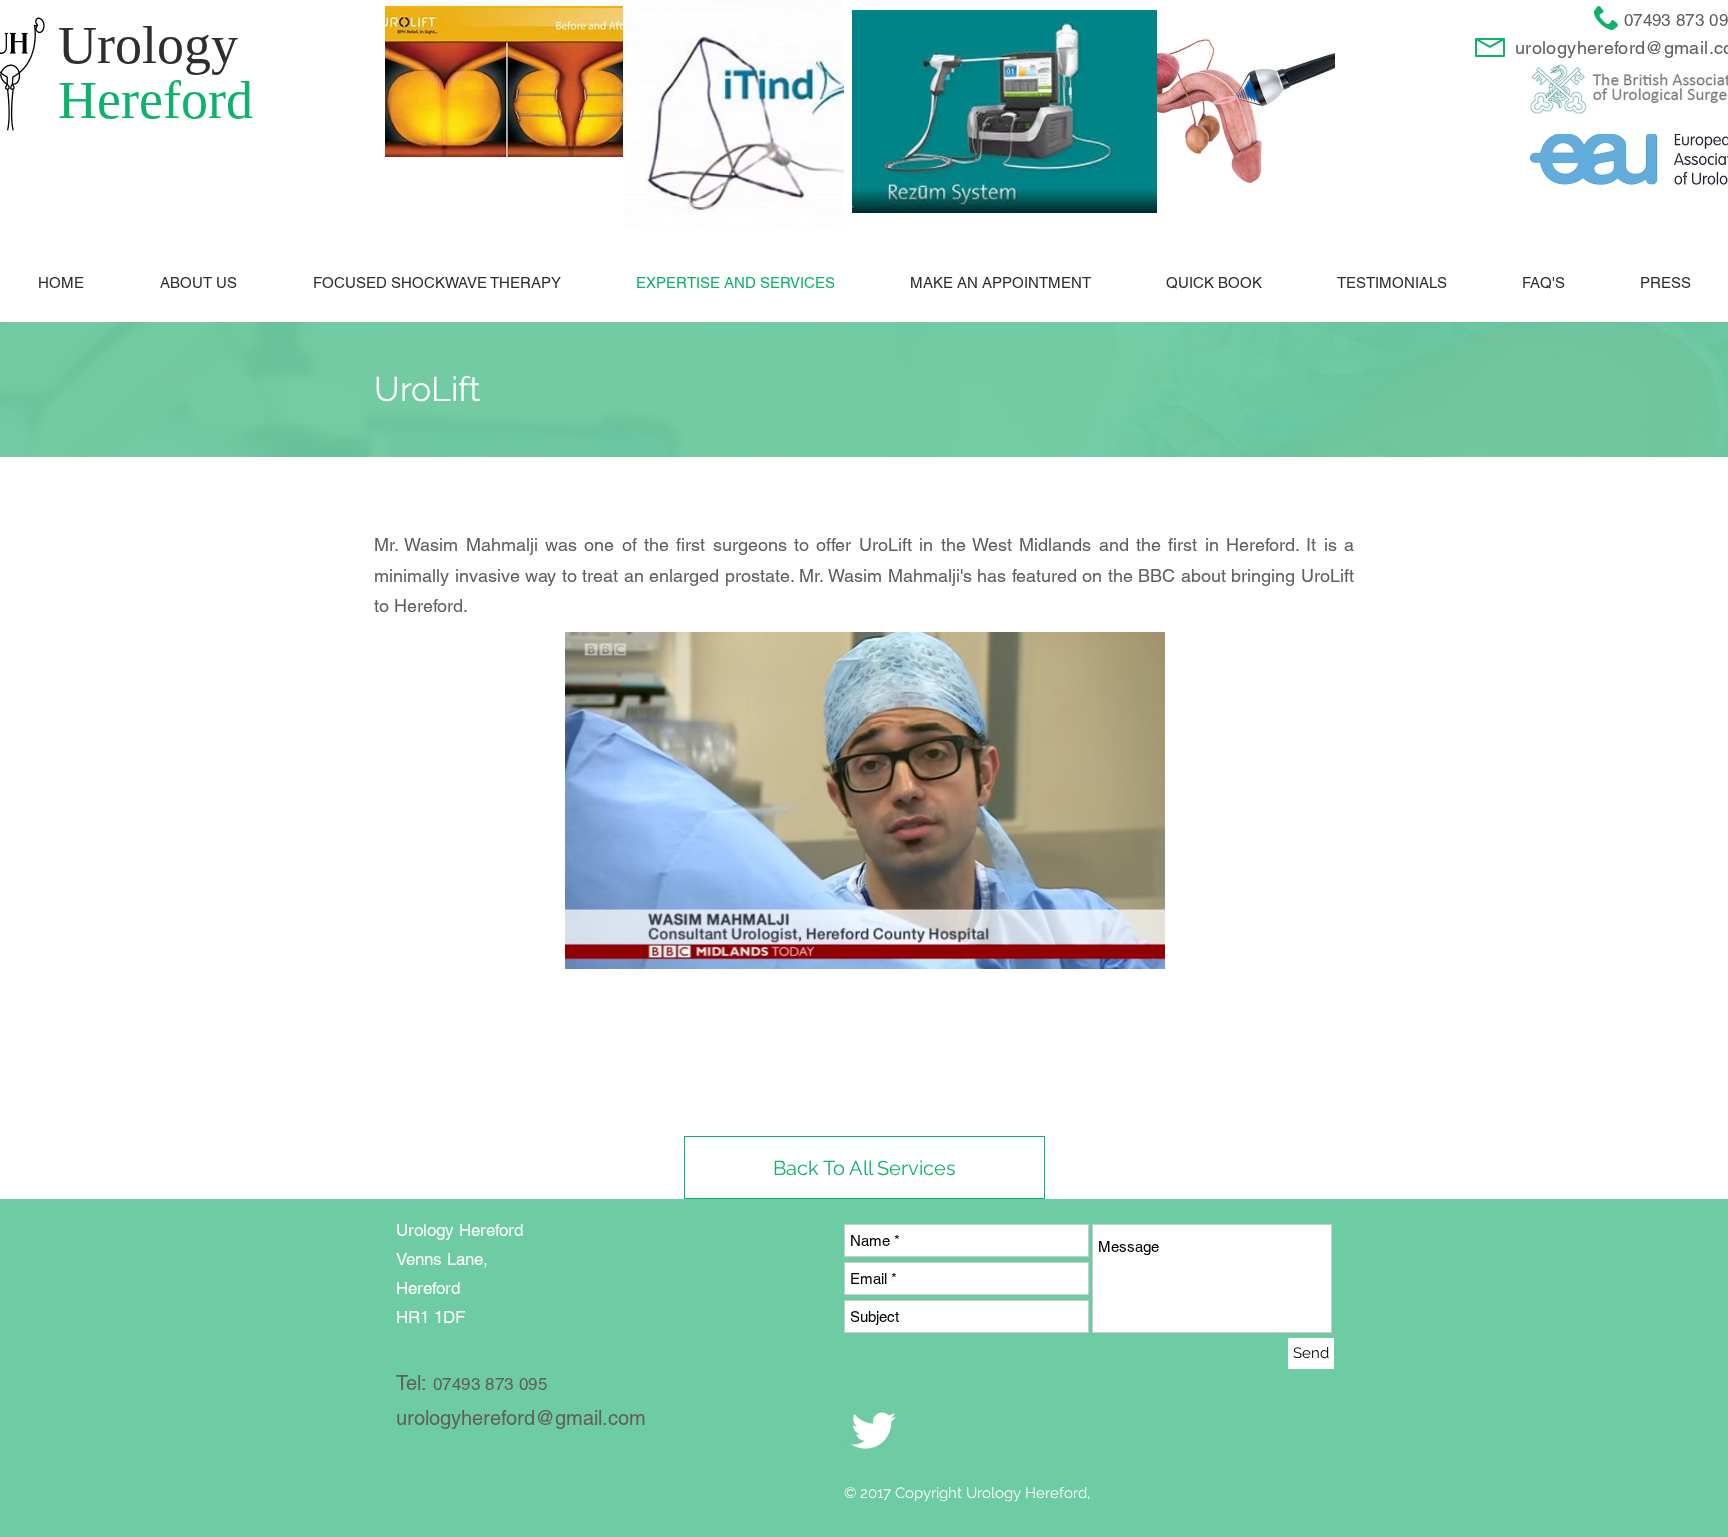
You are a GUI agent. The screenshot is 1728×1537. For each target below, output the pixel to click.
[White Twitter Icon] (873, 1430)
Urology (148, 45)
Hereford (155, 100)
